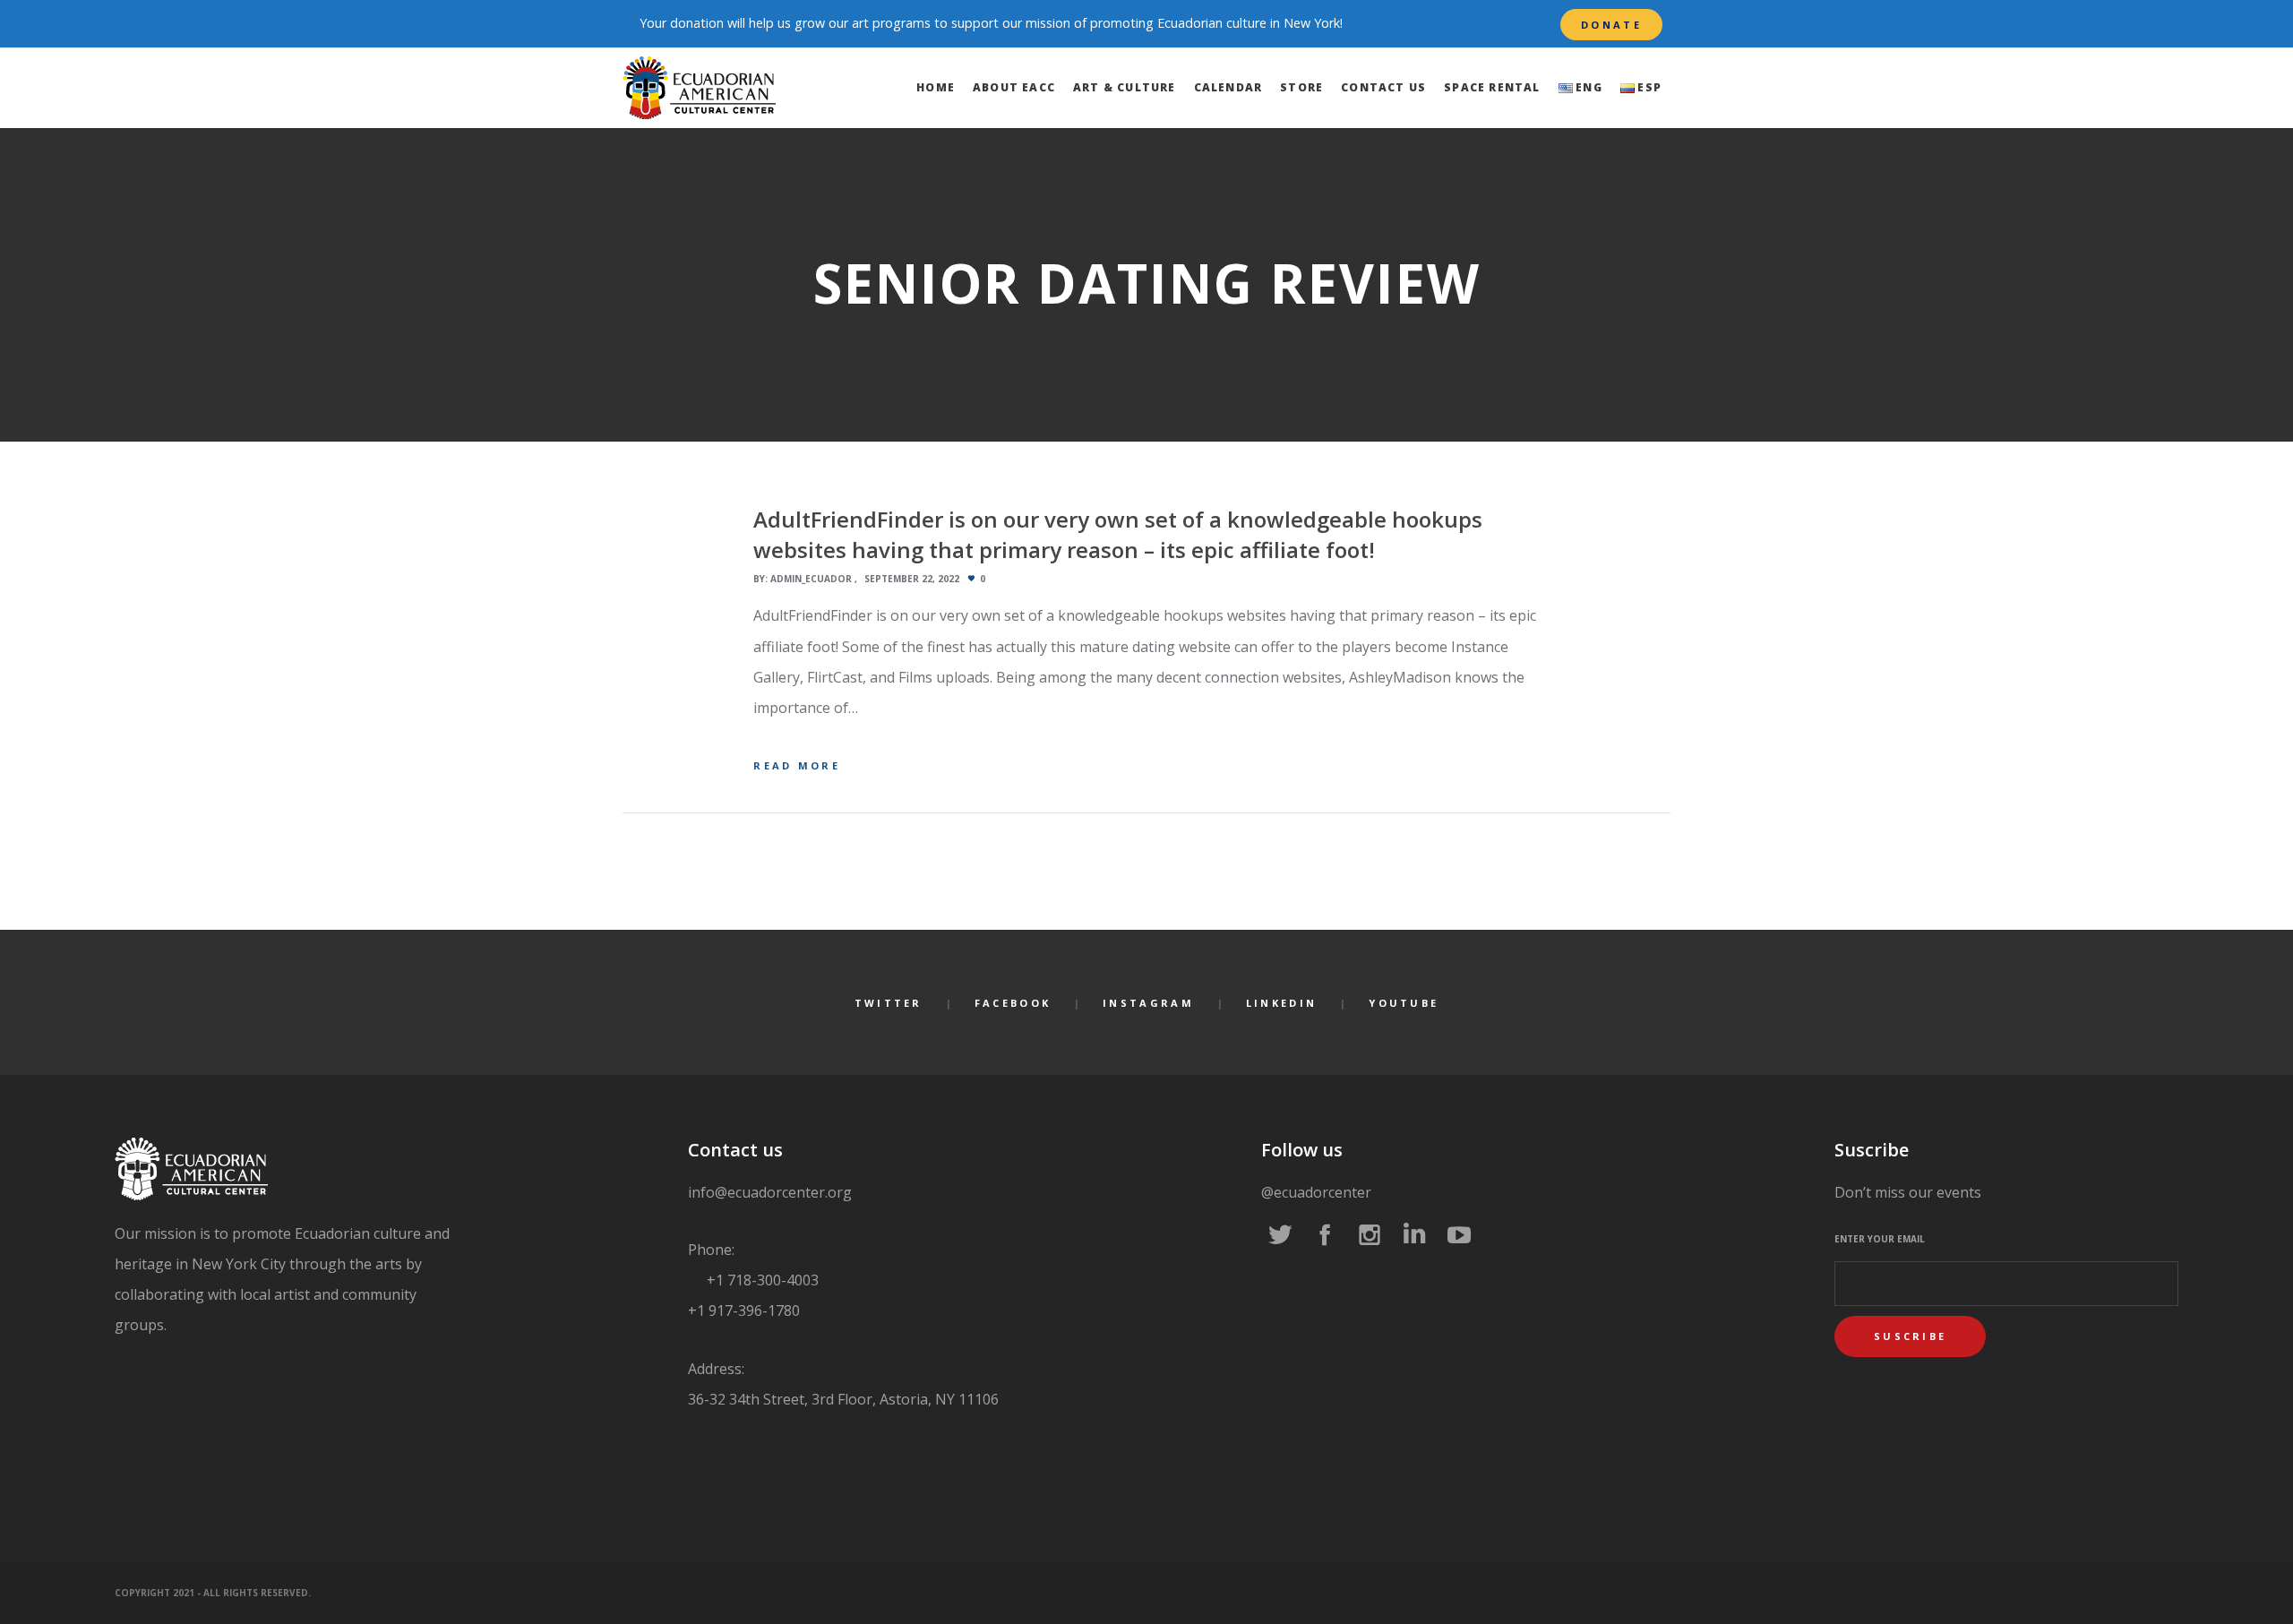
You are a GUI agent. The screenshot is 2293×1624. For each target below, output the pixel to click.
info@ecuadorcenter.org (770, 1192)
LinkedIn (1281, 1003)
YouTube (1404, 1003)
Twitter (889, 1003)
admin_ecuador (811, 579)
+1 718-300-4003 (761, 1280)
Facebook (1013, 1003)
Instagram (1148, 1003)
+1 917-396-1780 (744, 1310)
